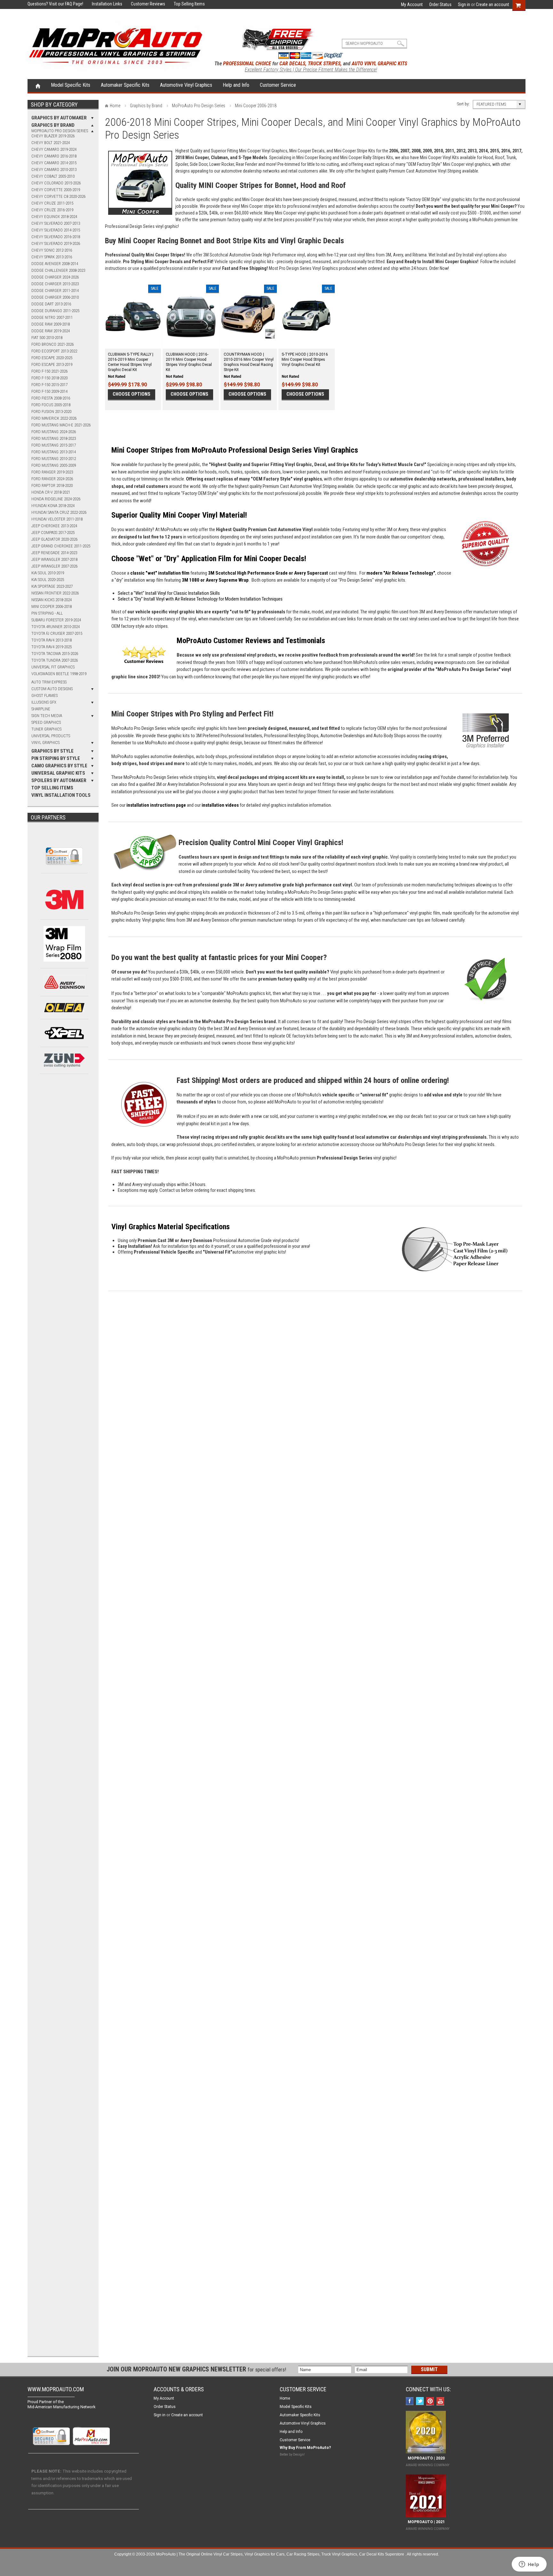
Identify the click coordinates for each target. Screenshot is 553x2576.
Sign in (464, 4)
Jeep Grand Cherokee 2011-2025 (61, 546)
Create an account (493, 4)
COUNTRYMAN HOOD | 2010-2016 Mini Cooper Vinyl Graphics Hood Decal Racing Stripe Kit (249, 362)
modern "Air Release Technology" (401, 573)
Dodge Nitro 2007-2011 (52, 317)
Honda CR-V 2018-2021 (51, 492)
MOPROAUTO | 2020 (425, 2458)
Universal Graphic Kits (58, 773)
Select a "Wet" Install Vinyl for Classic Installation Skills (169, 593)
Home (38, 85)
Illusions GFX (44, 702)
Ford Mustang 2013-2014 (54, 452)
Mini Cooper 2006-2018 (52, 606)
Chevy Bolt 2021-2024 (51, 143)
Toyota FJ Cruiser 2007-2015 (57, 633)
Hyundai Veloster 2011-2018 (57, 519)
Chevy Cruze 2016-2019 (52, 210)
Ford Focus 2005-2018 (51, 405)
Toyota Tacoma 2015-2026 (55, 654)
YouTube (441, 2402)
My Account (412, 4)
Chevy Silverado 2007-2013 (56, 223)
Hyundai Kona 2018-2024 (53, 506)
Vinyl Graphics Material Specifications (171, 1227)
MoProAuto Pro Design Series (60, 131)
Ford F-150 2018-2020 (49, 378)
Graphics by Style (52, 751)
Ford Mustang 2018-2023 (54, 438)
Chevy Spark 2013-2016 (52, 257)
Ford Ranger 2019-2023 (52, 472)
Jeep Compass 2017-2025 (53, 533)
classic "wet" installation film (160, 573)
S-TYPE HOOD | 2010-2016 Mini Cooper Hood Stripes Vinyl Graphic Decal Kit (305, 359)
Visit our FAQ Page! (66, 4)
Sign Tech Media (47, 716)
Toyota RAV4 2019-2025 (52, 647)
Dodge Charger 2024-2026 (55, 277)
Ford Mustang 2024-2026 (54, 432)
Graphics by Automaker (59, 118)
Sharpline (41, 709)
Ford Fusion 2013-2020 (51, 412)
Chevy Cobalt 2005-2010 (53, 176)
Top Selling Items (185, 4)
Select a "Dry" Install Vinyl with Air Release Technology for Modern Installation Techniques (200, 599)
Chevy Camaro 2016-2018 (54, 156)
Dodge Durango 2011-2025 (55, 311)
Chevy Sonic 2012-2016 (52, 250)
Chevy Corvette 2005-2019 (56, 190)
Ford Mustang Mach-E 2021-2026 (61, 425)
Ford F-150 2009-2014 (49, 391)
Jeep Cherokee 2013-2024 (54, 526)
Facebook (410, 2402)
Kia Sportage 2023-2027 (52, 586)
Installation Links (103, 4)
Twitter (421, 2402)
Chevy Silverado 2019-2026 (56, 243)
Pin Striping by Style (56, 758)
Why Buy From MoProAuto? (305, 2448)
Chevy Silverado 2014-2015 (56, 230)
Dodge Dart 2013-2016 (51, 304)
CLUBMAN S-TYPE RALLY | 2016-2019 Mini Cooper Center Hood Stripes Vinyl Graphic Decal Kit (131, 362)
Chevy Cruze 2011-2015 (52, 203)
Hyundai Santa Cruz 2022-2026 (59, 512)
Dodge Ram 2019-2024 (51, 331)
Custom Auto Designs (52, 689)
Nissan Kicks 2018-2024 (52, 600)
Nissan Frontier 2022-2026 (55, 593)
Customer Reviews (144, 4)
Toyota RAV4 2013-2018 (52, 640)
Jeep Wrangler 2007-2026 (54, 566)
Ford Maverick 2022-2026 (54, 418)
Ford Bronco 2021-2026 (52, 344)
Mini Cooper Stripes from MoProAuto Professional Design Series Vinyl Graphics (235, 450)
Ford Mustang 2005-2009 (54, 465)
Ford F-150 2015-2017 (49, 385)
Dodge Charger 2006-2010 (55, 297)
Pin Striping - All (47, 613)
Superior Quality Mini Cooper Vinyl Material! (179, 515)
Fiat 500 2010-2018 (47, 338)
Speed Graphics (46, 722)
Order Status (440, 4)
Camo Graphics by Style (59, 766)
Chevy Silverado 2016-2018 (56, 237)
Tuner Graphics (46, 729)
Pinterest (431, 2402)
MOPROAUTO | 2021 (425, 2522)
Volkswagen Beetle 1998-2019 (59, 674)
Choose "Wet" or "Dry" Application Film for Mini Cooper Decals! (209, 559)
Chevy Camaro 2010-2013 (54, 170)
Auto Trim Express (49, 682)
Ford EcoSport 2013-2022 (54, 351)
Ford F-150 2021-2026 (49, 371)
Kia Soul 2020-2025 (48, 580)
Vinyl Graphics (45, 743)
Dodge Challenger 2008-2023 (58, 270)
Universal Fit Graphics (53, 667)
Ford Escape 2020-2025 (52, 358)
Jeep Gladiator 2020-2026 (54, 539)
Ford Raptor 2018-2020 (52, 485)
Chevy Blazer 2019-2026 (53, 136)
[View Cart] (521, 4)
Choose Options (132, 394)
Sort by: (463, 104)
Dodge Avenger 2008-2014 (55, 264)
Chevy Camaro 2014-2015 (54, 163)
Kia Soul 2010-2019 (48, 573)
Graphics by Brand (53, 125)
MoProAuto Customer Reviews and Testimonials (251, 641)
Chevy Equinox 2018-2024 (54, 217)
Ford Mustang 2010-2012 (54, 459)
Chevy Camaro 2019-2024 (54, 149)
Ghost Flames (44, 695)
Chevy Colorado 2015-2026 (56, 183)
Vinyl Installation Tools (61, 795)
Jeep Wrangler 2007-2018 (54, 559)
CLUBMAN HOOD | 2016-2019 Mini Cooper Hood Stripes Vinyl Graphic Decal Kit (189, 362)
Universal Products (51, 736)
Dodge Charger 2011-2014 (55, 291)
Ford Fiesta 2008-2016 (51, 398)
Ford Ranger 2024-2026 (52, 479)
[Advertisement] (64, 1187)
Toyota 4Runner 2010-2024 (56, 627)
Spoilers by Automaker (59, 780)
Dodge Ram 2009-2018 (51, 324)
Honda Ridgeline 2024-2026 (56, 499)
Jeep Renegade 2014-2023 (54, 553)
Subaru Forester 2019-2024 (56, 620)
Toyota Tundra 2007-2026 (55, 660)
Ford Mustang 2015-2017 (54, 445)
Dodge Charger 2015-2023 (55, 284)
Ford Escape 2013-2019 (52, 364)
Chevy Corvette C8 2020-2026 (58, 196)
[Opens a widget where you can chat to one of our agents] (529, 2565)
